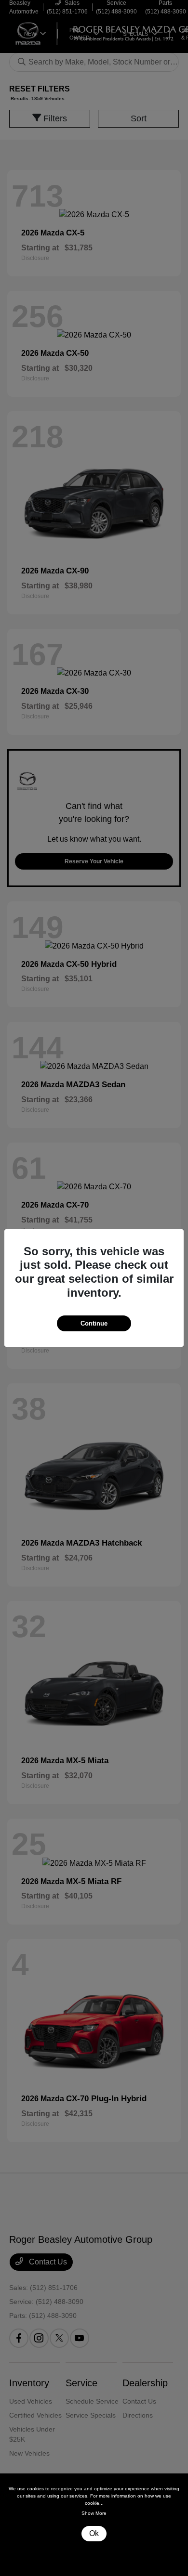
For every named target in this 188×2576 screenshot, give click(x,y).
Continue (94, 1323)
